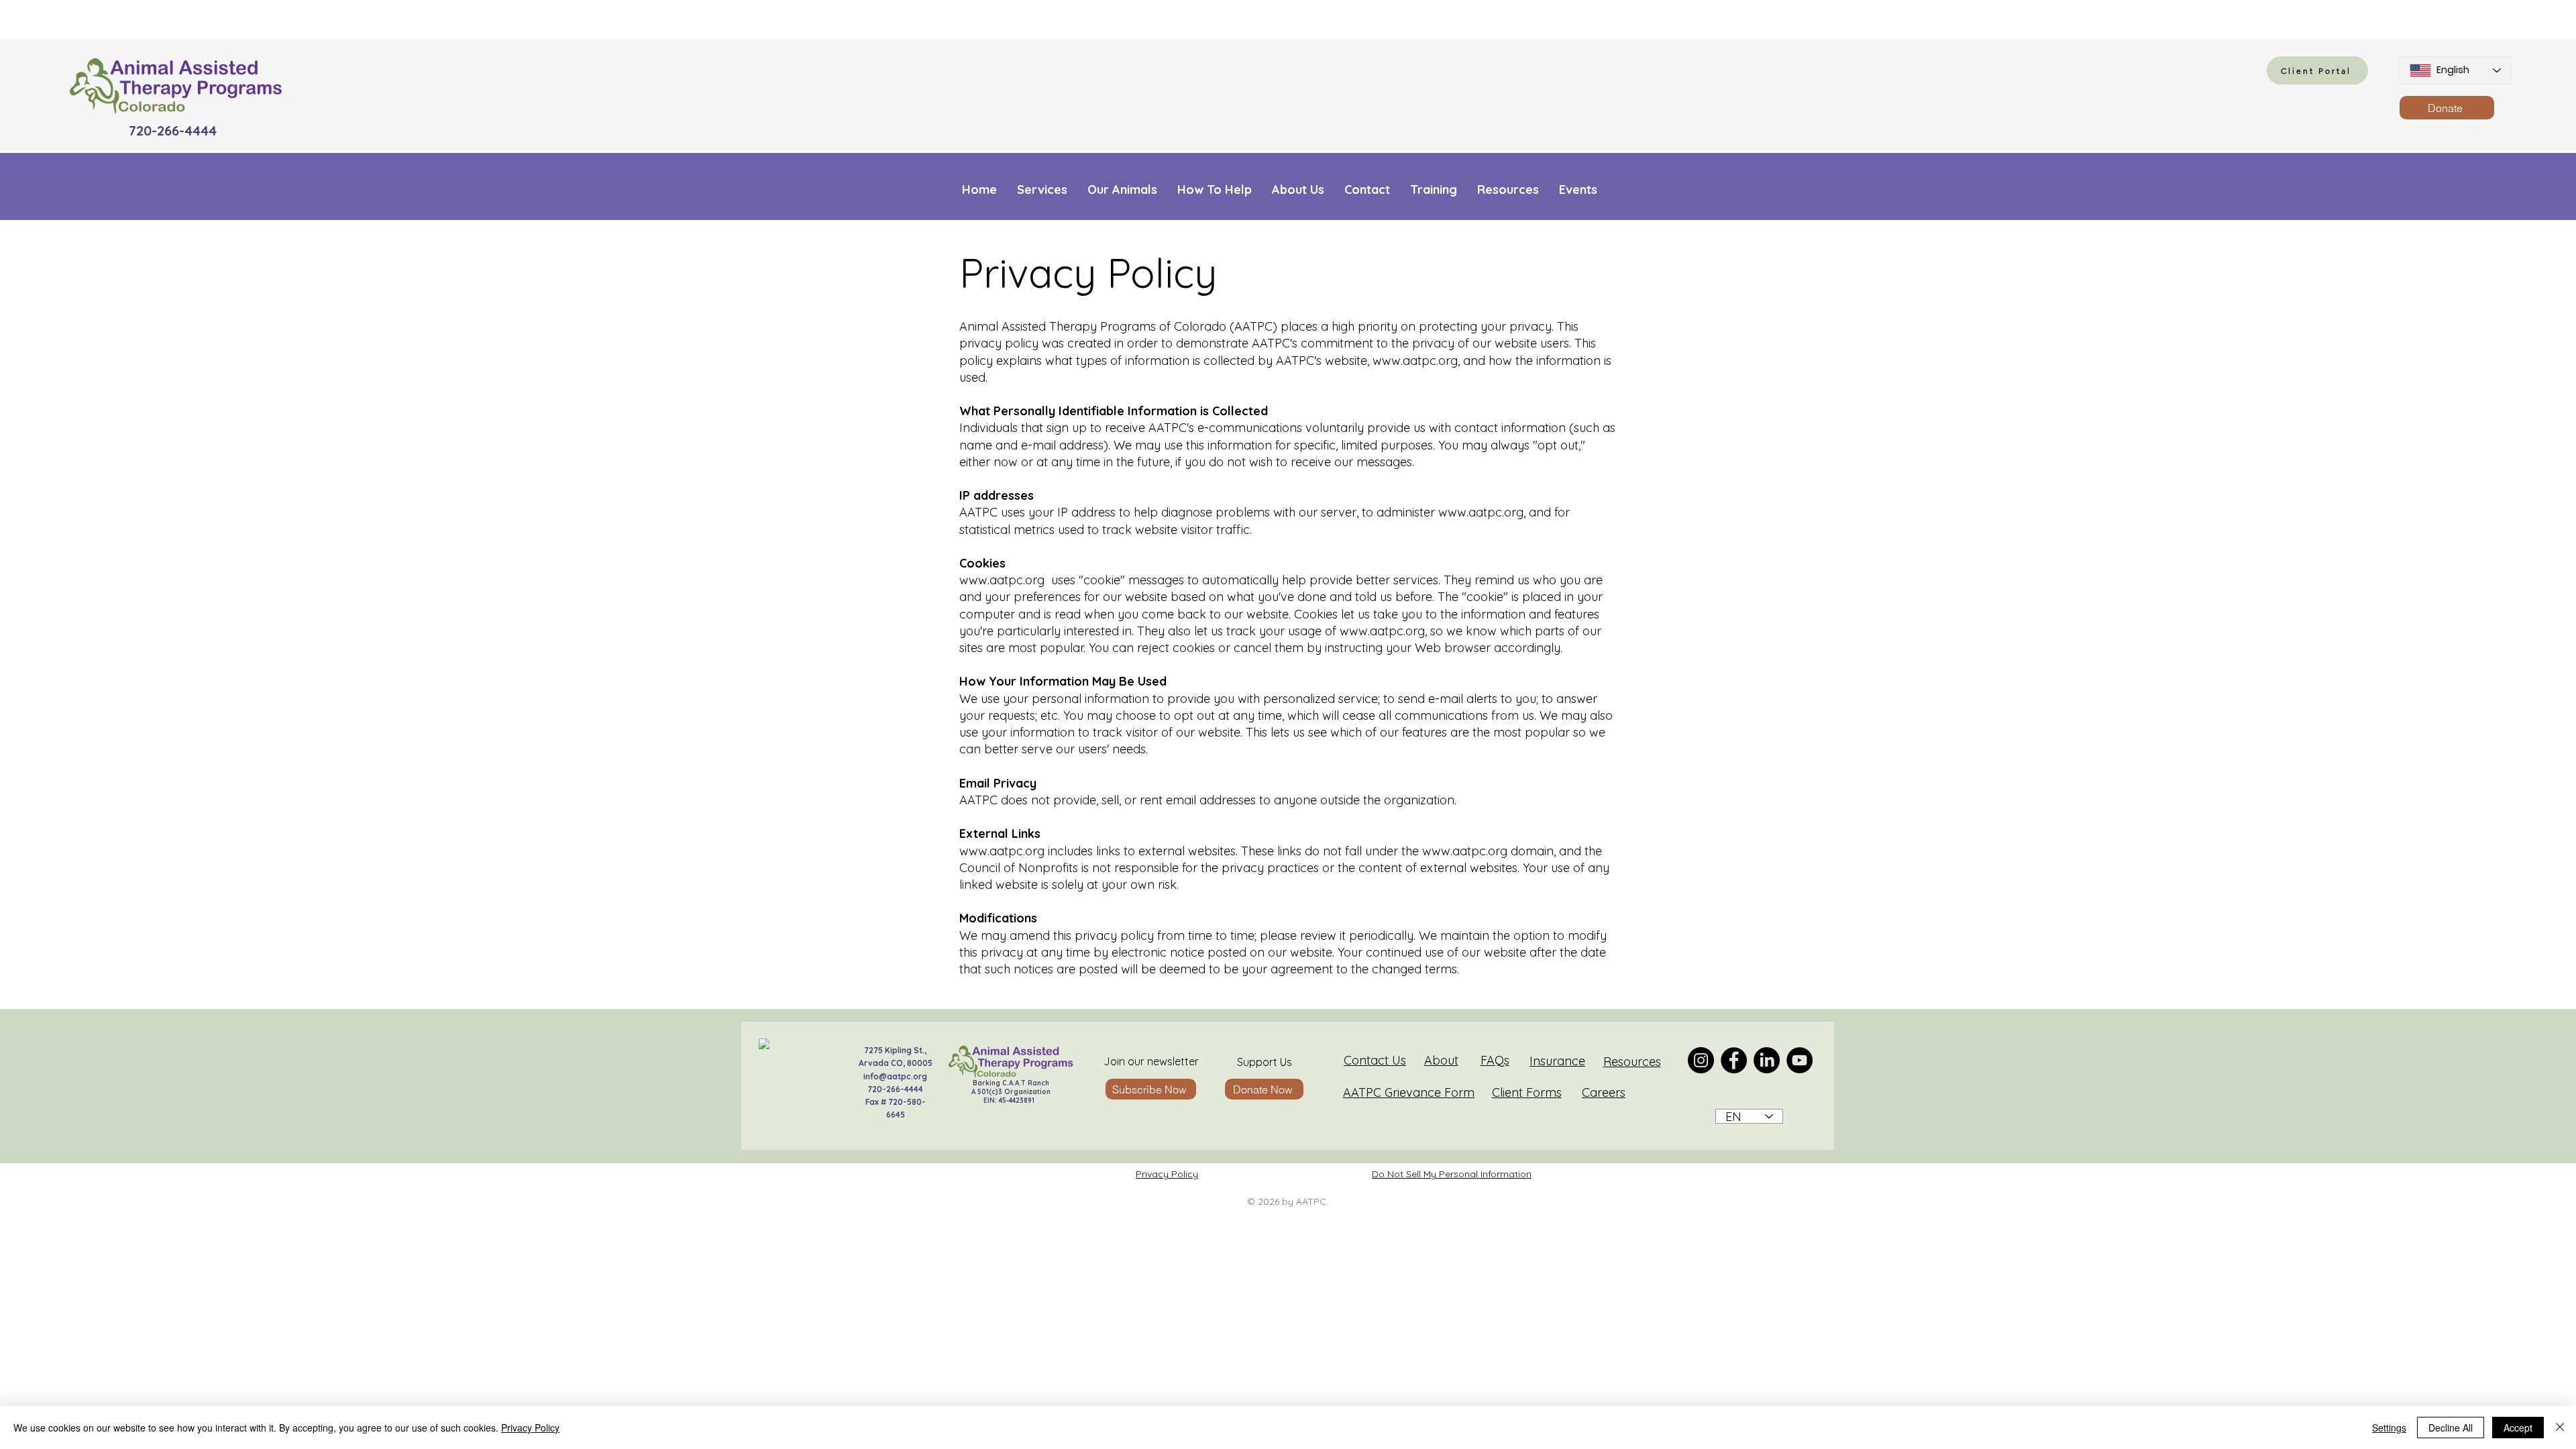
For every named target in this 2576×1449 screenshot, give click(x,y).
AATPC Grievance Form (1409, 1092)
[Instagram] (1701, 1060)
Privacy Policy (1167, 1174)
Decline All (2451, 1428)
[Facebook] (1734, 1060)
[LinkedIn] (1767, 1060)
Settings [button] (2389, 1428)
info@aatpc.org (895, 1076)
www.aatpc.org (1415, 361)
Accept (2518, 1428)
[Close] (2560, 1428)
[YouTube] (1800, 1060)
